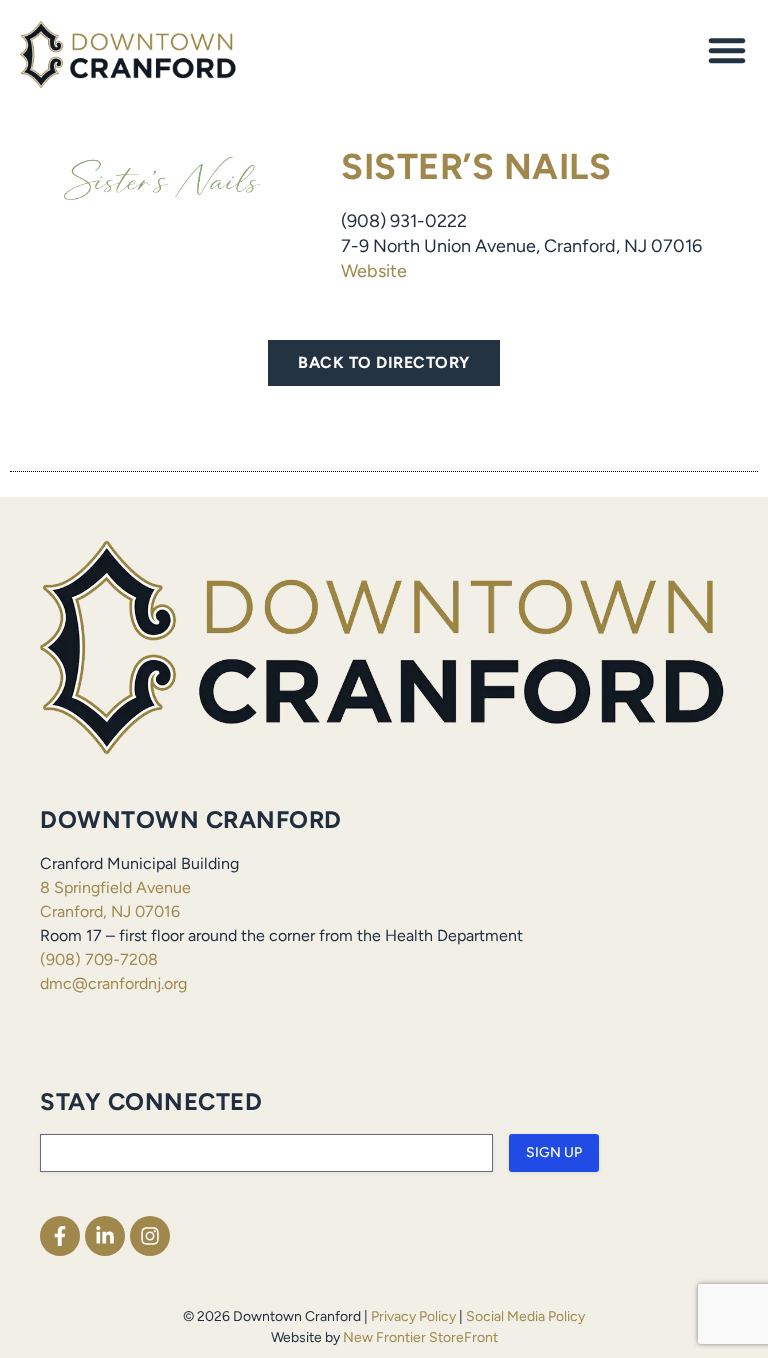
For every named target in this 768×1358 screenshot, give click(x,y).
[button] (727, 50)
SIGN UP (554, 1152)
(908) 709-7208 (99, 959)
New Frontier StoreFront (420, 1337)
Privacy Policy (413, 1316)
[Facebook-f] (60, 1236)
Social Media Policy (525, 1316)
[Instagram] (150, 1236)
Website (374, 271)
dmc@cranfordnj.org (113, 983)
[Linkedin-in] (105, 1236)
